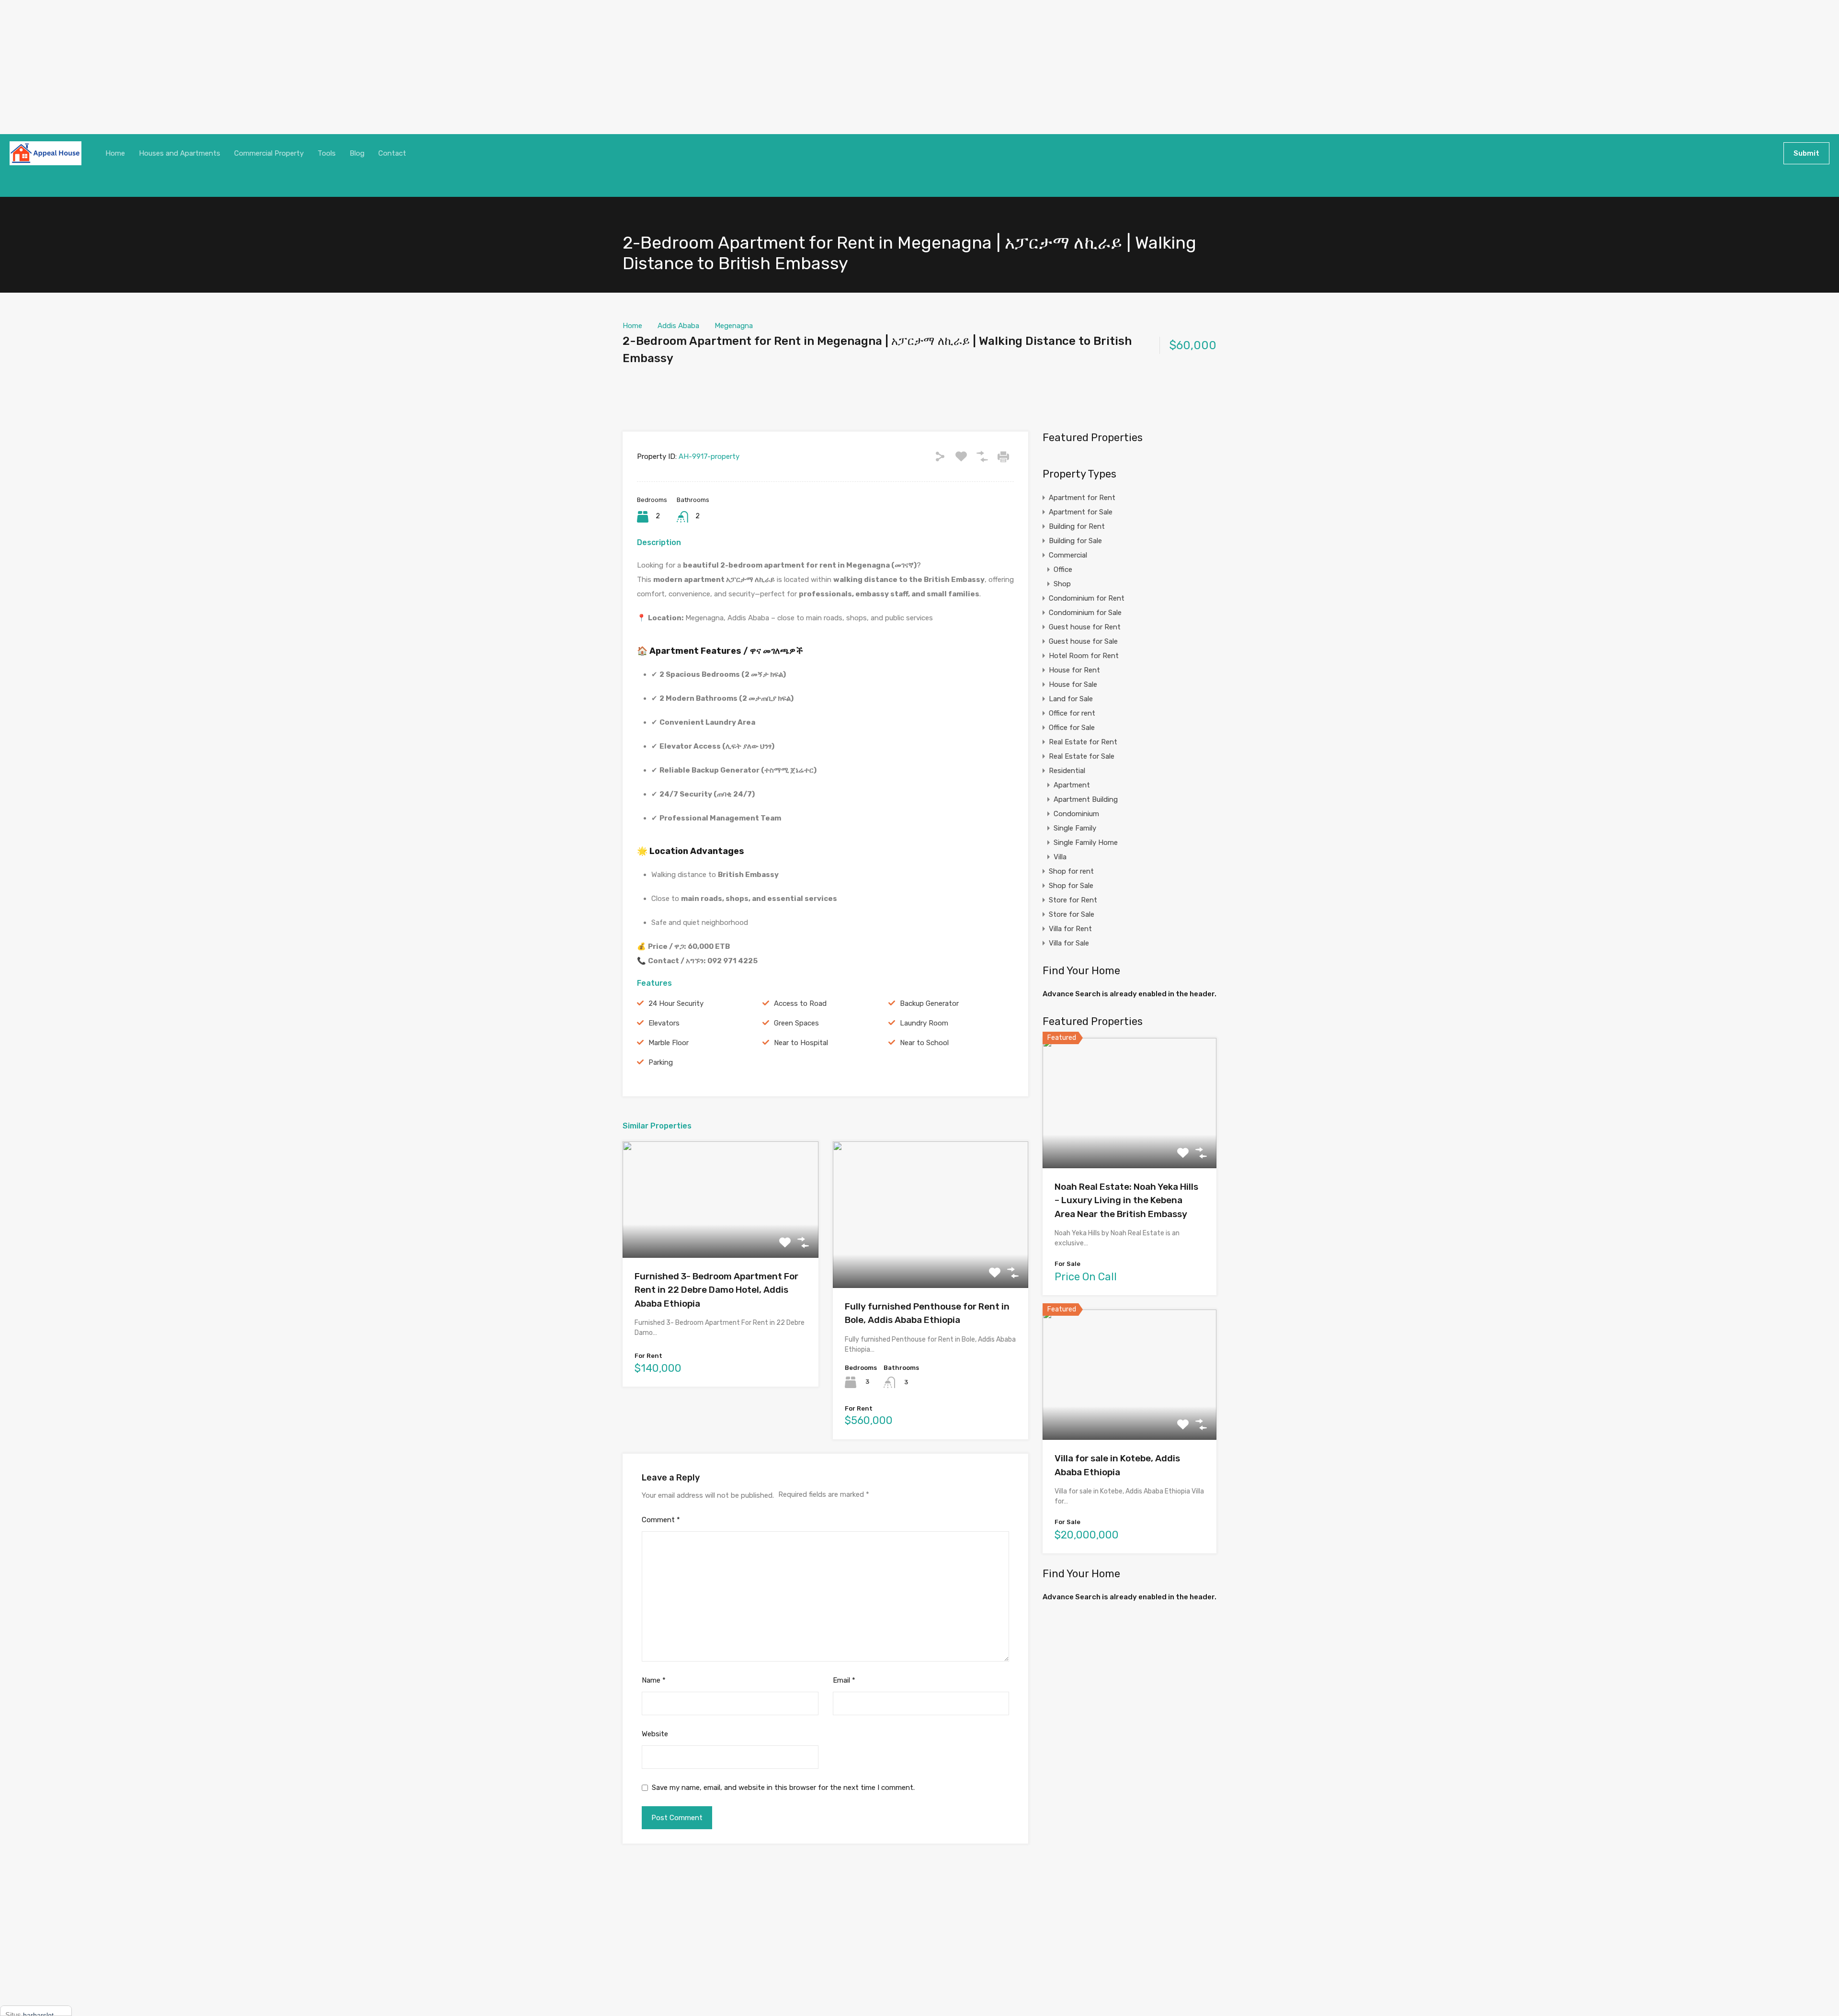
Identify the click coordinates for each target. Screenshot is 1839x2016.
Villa (1060, 857)
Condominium (1076, 814)
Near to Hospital (801, 1043)
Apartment (1072, 785)
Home (115, 153)
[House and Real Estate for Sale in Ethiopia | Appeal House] (45, 153)
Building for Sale (1075, 541)
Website (655, 1734)
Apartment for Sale (1081, 512)
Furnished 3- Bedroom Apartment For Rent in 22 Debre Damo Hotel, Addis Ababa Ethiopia (716, 1290)
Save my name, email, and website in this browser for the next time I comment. (783, 1788)
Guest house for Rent (1085, 627)
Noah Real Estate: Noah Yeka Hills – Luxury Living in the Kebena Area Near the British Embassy (1126, 1200)
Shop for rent (1071, 871)
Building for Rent (1077, 526)
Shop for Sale (1071, 886)
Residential (1067, 771)
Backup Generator (929, 1003)
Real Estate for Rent (1083, 742)
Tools (327, 153)
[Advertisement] (287, 67)
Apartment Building (1086, 799)
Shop (1062, 584)
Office (1063, 569)
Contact (392, 153)
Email (844, 1680)
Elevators (664, 1023)
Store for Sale (1072, 914)
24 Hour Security (676, 1003)
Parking (661, 1062)
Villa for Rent (1070, 929)
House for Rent (1074, 670)
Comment (661, 1520)
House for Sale (1073, 684)
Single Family (1075, 828)
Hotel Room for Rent (1084, 656)
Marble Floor (669, 1043)
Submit (1806, 153)
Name (654, 1680)
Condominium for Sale (1085, 613)
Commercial (1068, 555)
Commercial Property (269, 153)
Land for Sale (1071, 699)
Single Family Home (1086, 843)
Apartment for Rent (1082, 498)
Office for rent (1072, 713)
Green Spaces (796, 1023)
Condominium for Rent (1087, 598)
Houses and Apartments (180, 153)
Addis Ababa (678, 326)
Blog (357, 153)
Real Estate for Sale (1082, 756)
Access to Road (800, 1003)
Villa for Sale (1069, 943)
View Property (721, 1235)
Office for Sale (1072, 728)
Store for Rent (1073, 900)
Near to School (924, 1043)
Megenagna (734, 326)
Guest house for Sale (1083, 641)
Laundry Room (924, 1023)
